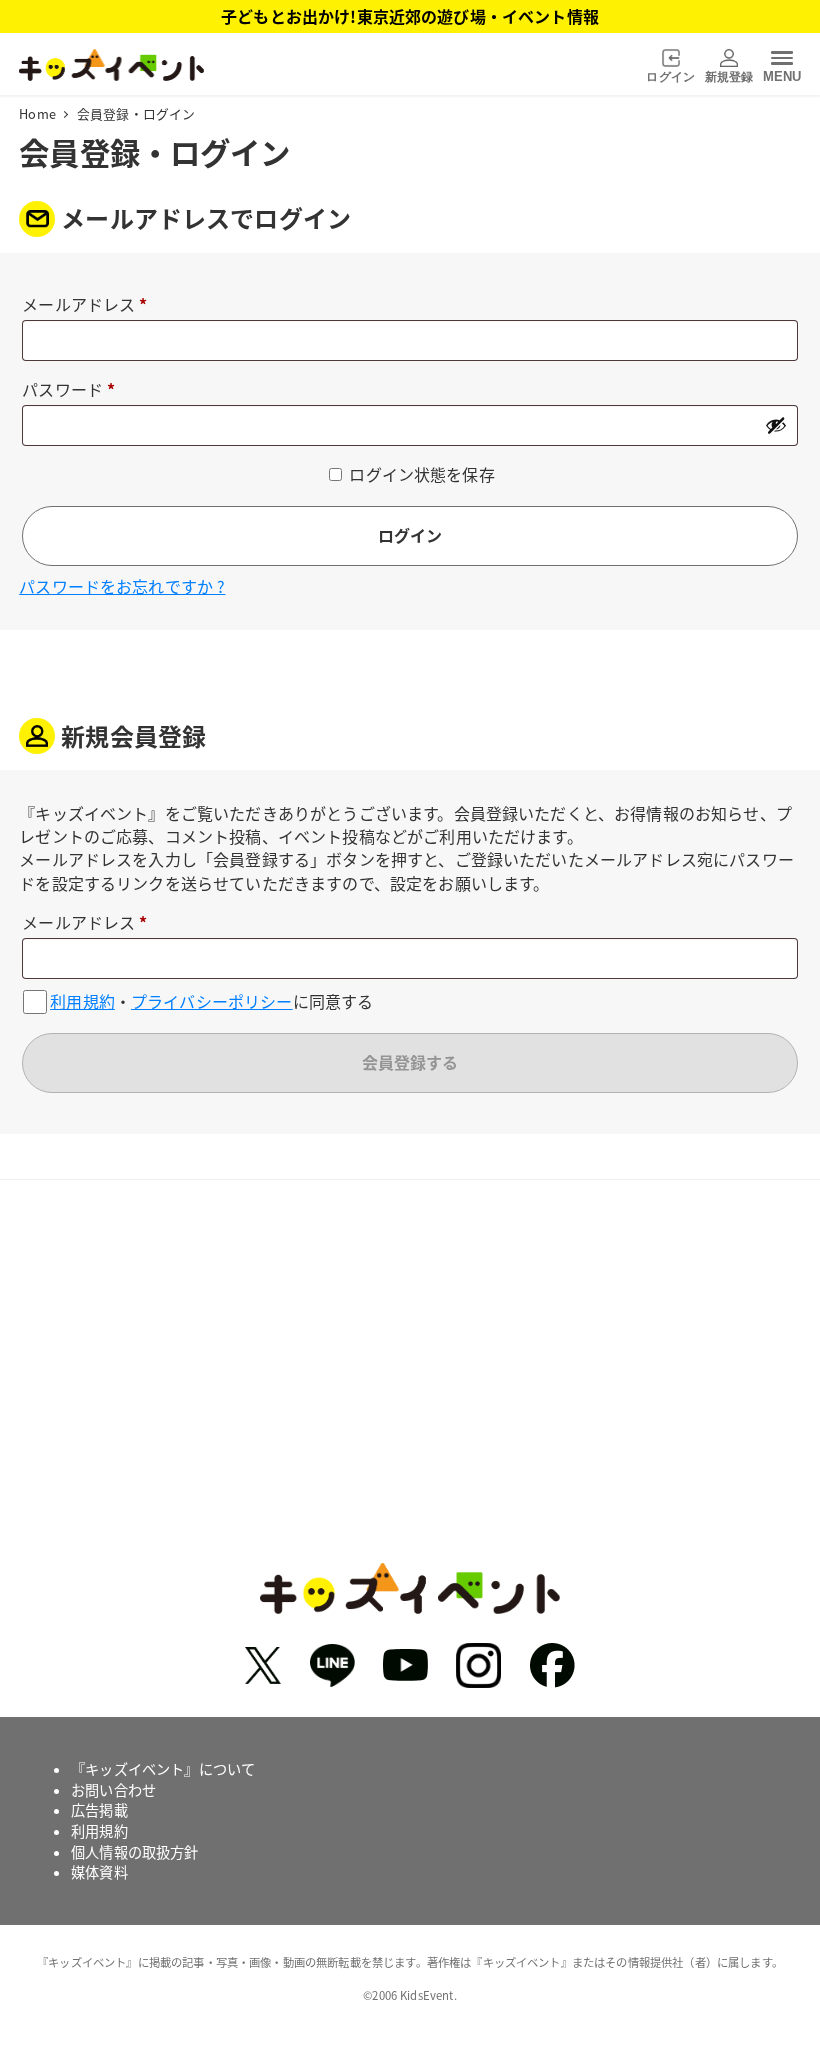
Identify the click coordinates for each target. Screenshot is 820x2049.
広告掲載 (99, 1810)
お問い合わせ (113, 1790)
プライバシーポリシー (212, 1001)
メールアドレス (92, 305)
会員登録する (410, 1062)
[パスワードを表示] (776, 425)
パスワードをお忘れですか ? (122, 586)
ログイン (410, 535)
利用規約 (82, 1001)
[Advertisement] (410, 1394)
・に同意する (211, 1001)
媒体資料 (99, 1872)
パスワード (76, 390)
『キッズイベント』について (163, 1769)
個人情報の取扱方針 (134, 1852)
